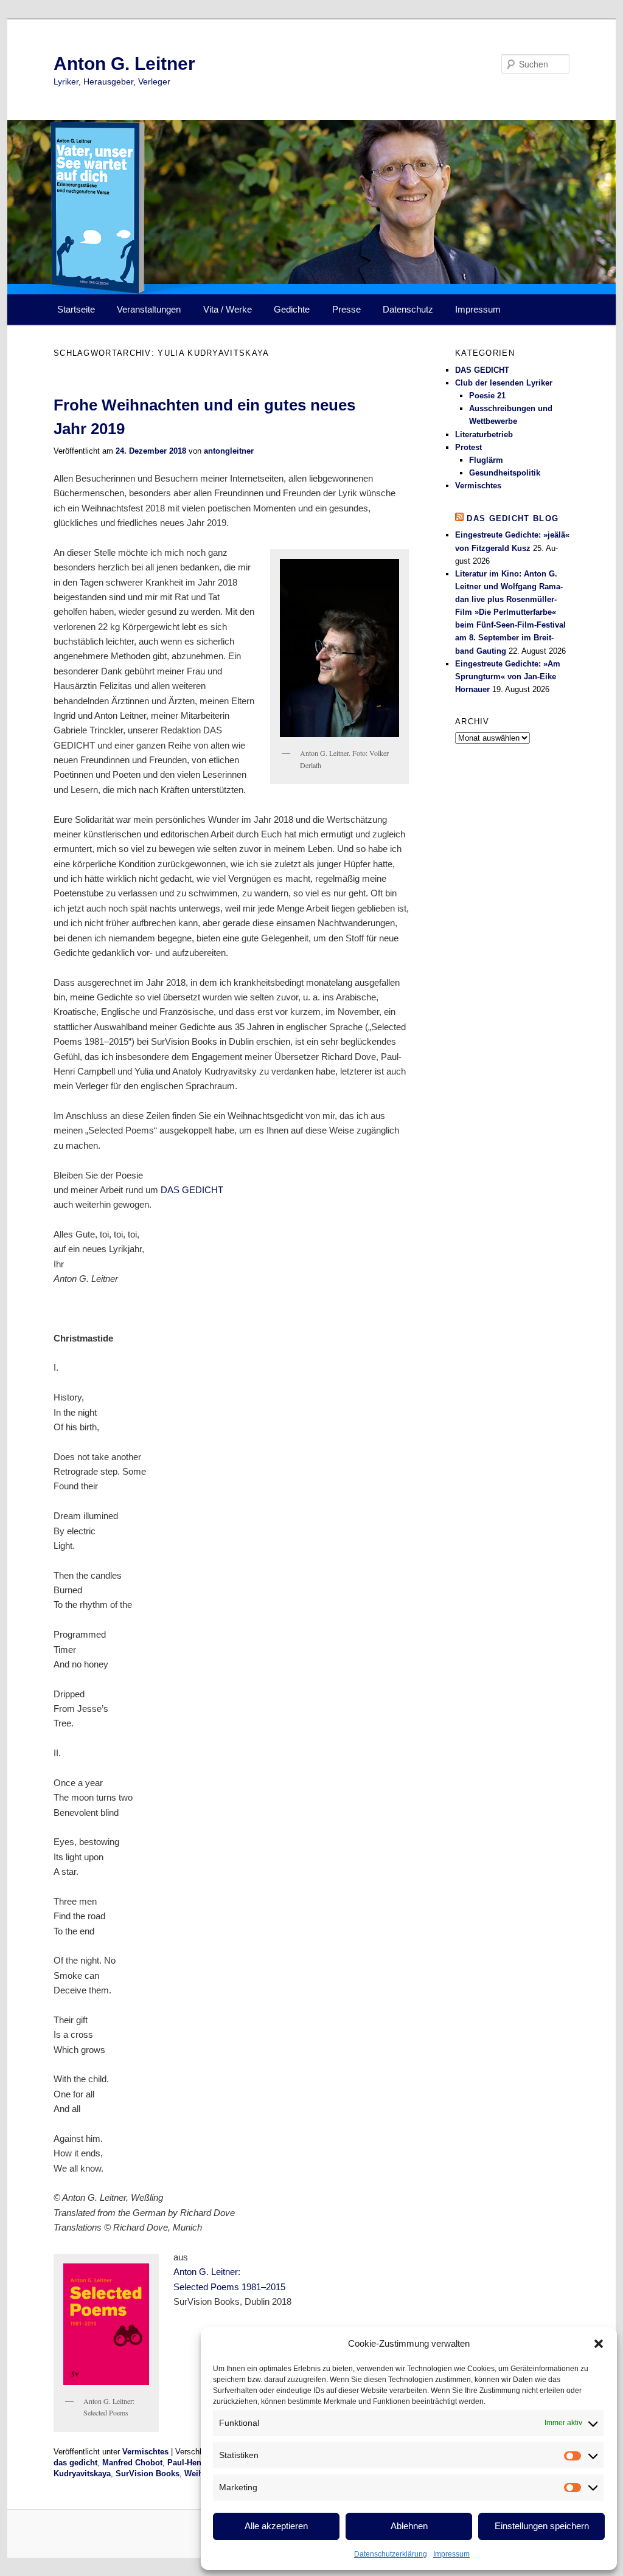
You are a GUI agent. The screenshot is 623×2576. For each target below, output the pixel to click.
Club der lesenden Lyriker (504, 383)
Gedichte (292, 309)
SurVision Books (148, 2474)
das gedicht (75, 2463)
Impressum (451, 2554)
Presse (346, 309)
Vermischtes (145, 2452)
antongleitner (229, 451)
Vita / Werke (228, 309)
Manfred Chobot (132, 2463)
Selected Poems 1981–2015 (229, 2287)
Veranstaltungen (149, 309)
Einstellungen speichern (542, 2526)
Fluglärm (486, 460)
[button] (599, 2344)
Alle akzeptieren (276, 2526)
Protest (468, 447)
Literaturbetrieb (484, 435)
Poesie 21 (487, 396)
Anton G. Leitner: (207, 2272)
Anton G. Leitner (124, 64)
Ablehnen (409, 2526)
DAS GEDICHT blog (513, 518)
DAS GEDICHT (192, 1190)
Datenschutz (408, 309)
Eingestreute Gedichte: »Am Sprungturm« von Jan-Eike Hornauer (508, 677)
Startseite (76, 309)
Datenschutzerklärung (391, 2554)
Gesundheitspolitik (505, 473)
